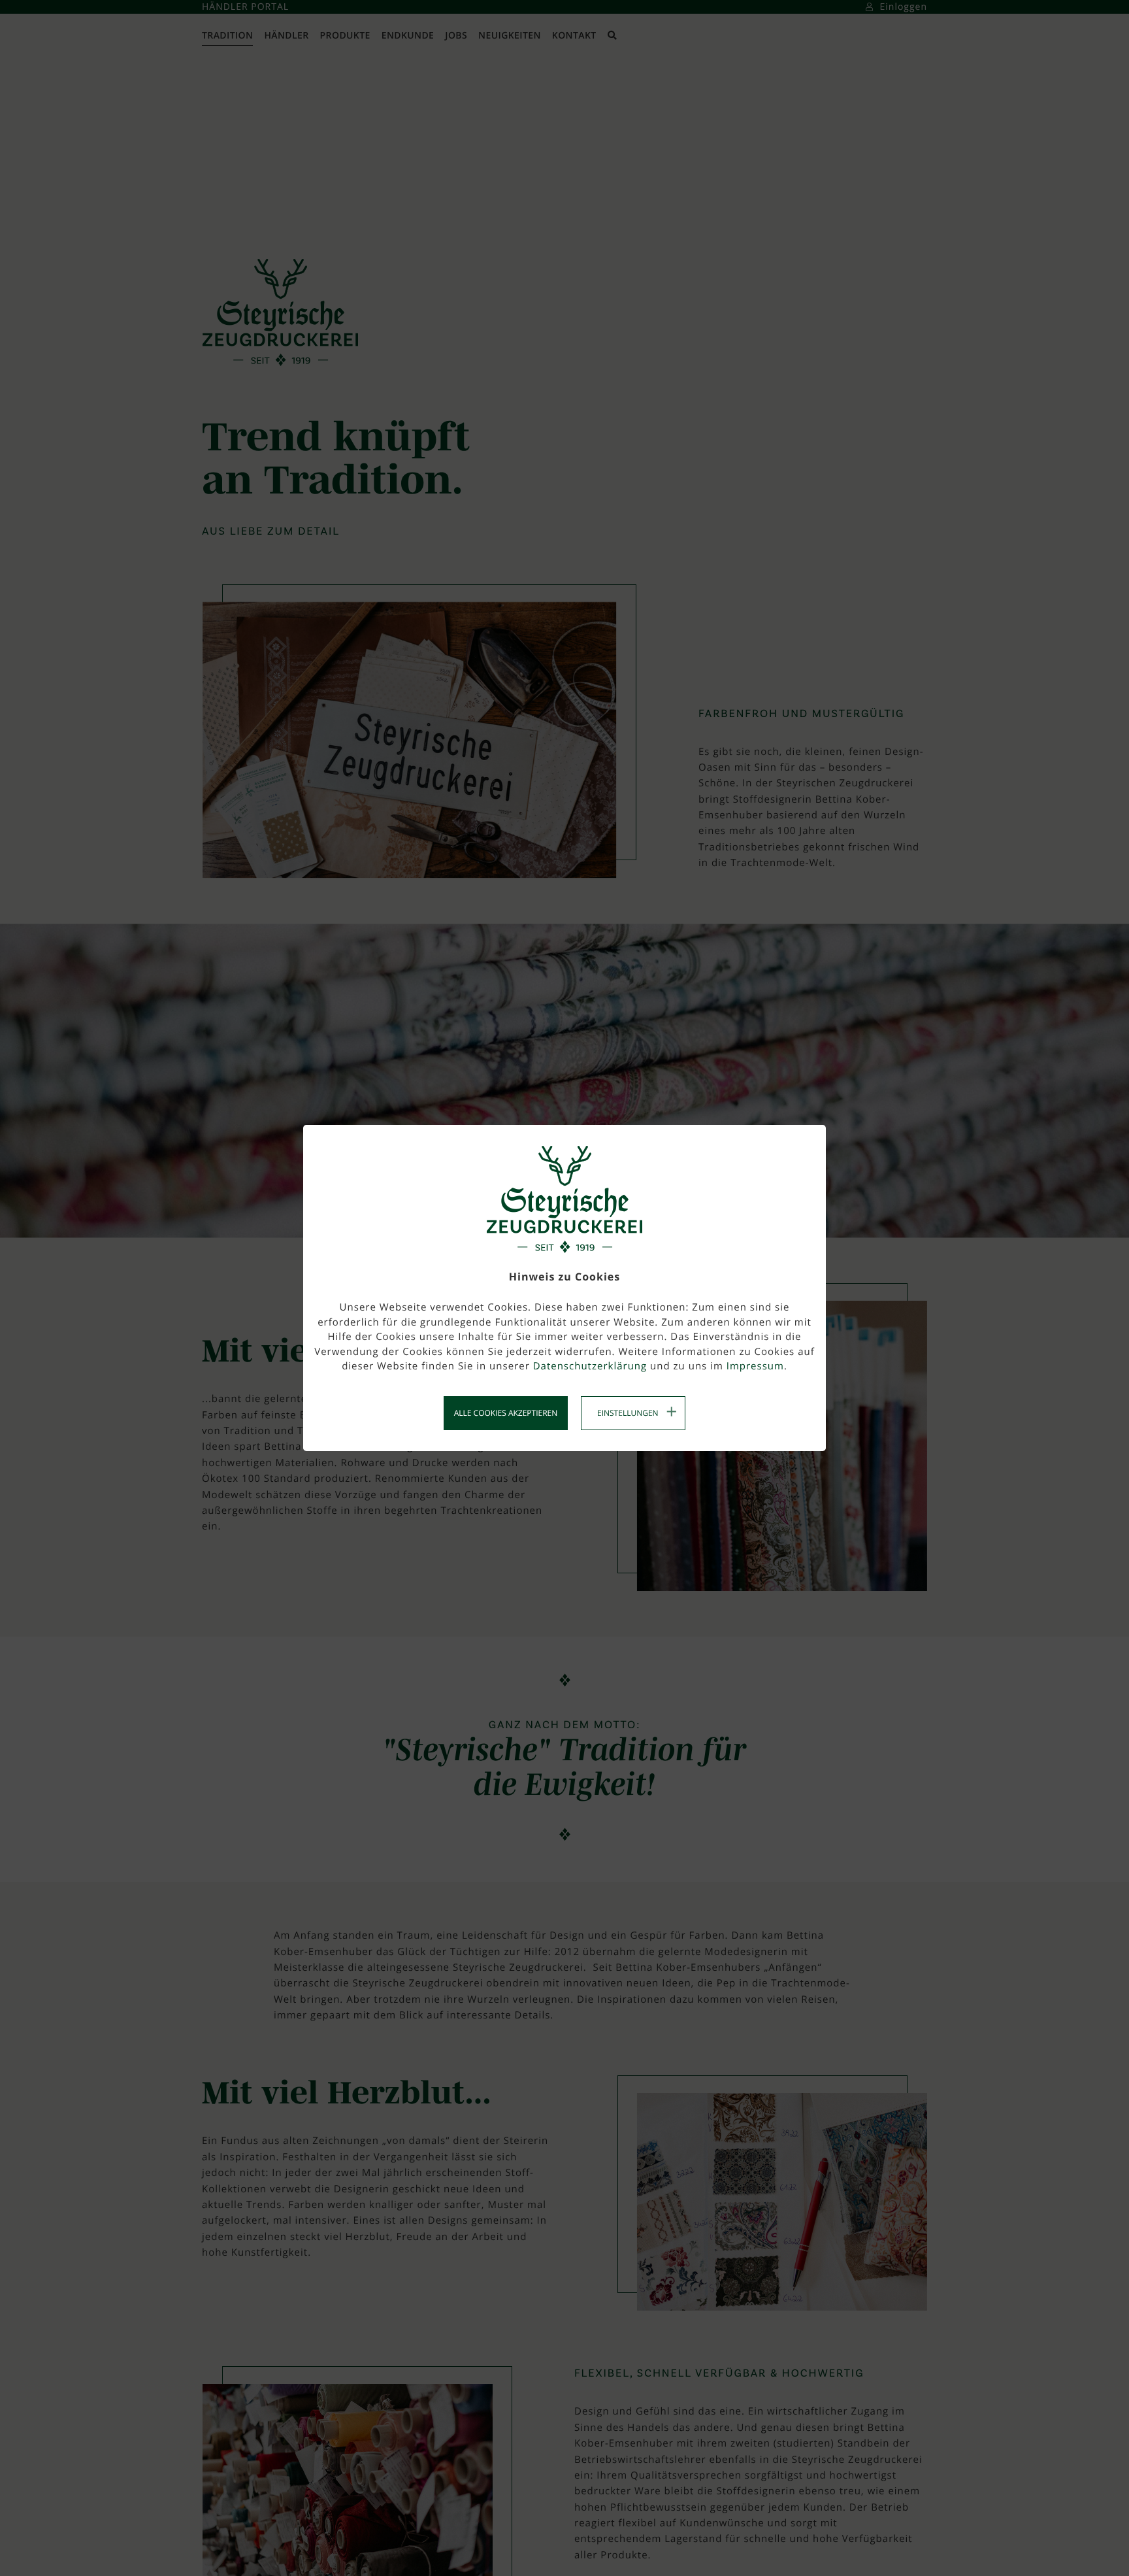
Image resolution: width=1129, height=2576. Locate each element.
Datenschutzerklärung (590, 1366)
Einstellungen (628, 1413)
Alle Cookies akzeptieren (506, 1413)
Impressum (755, 1366)
